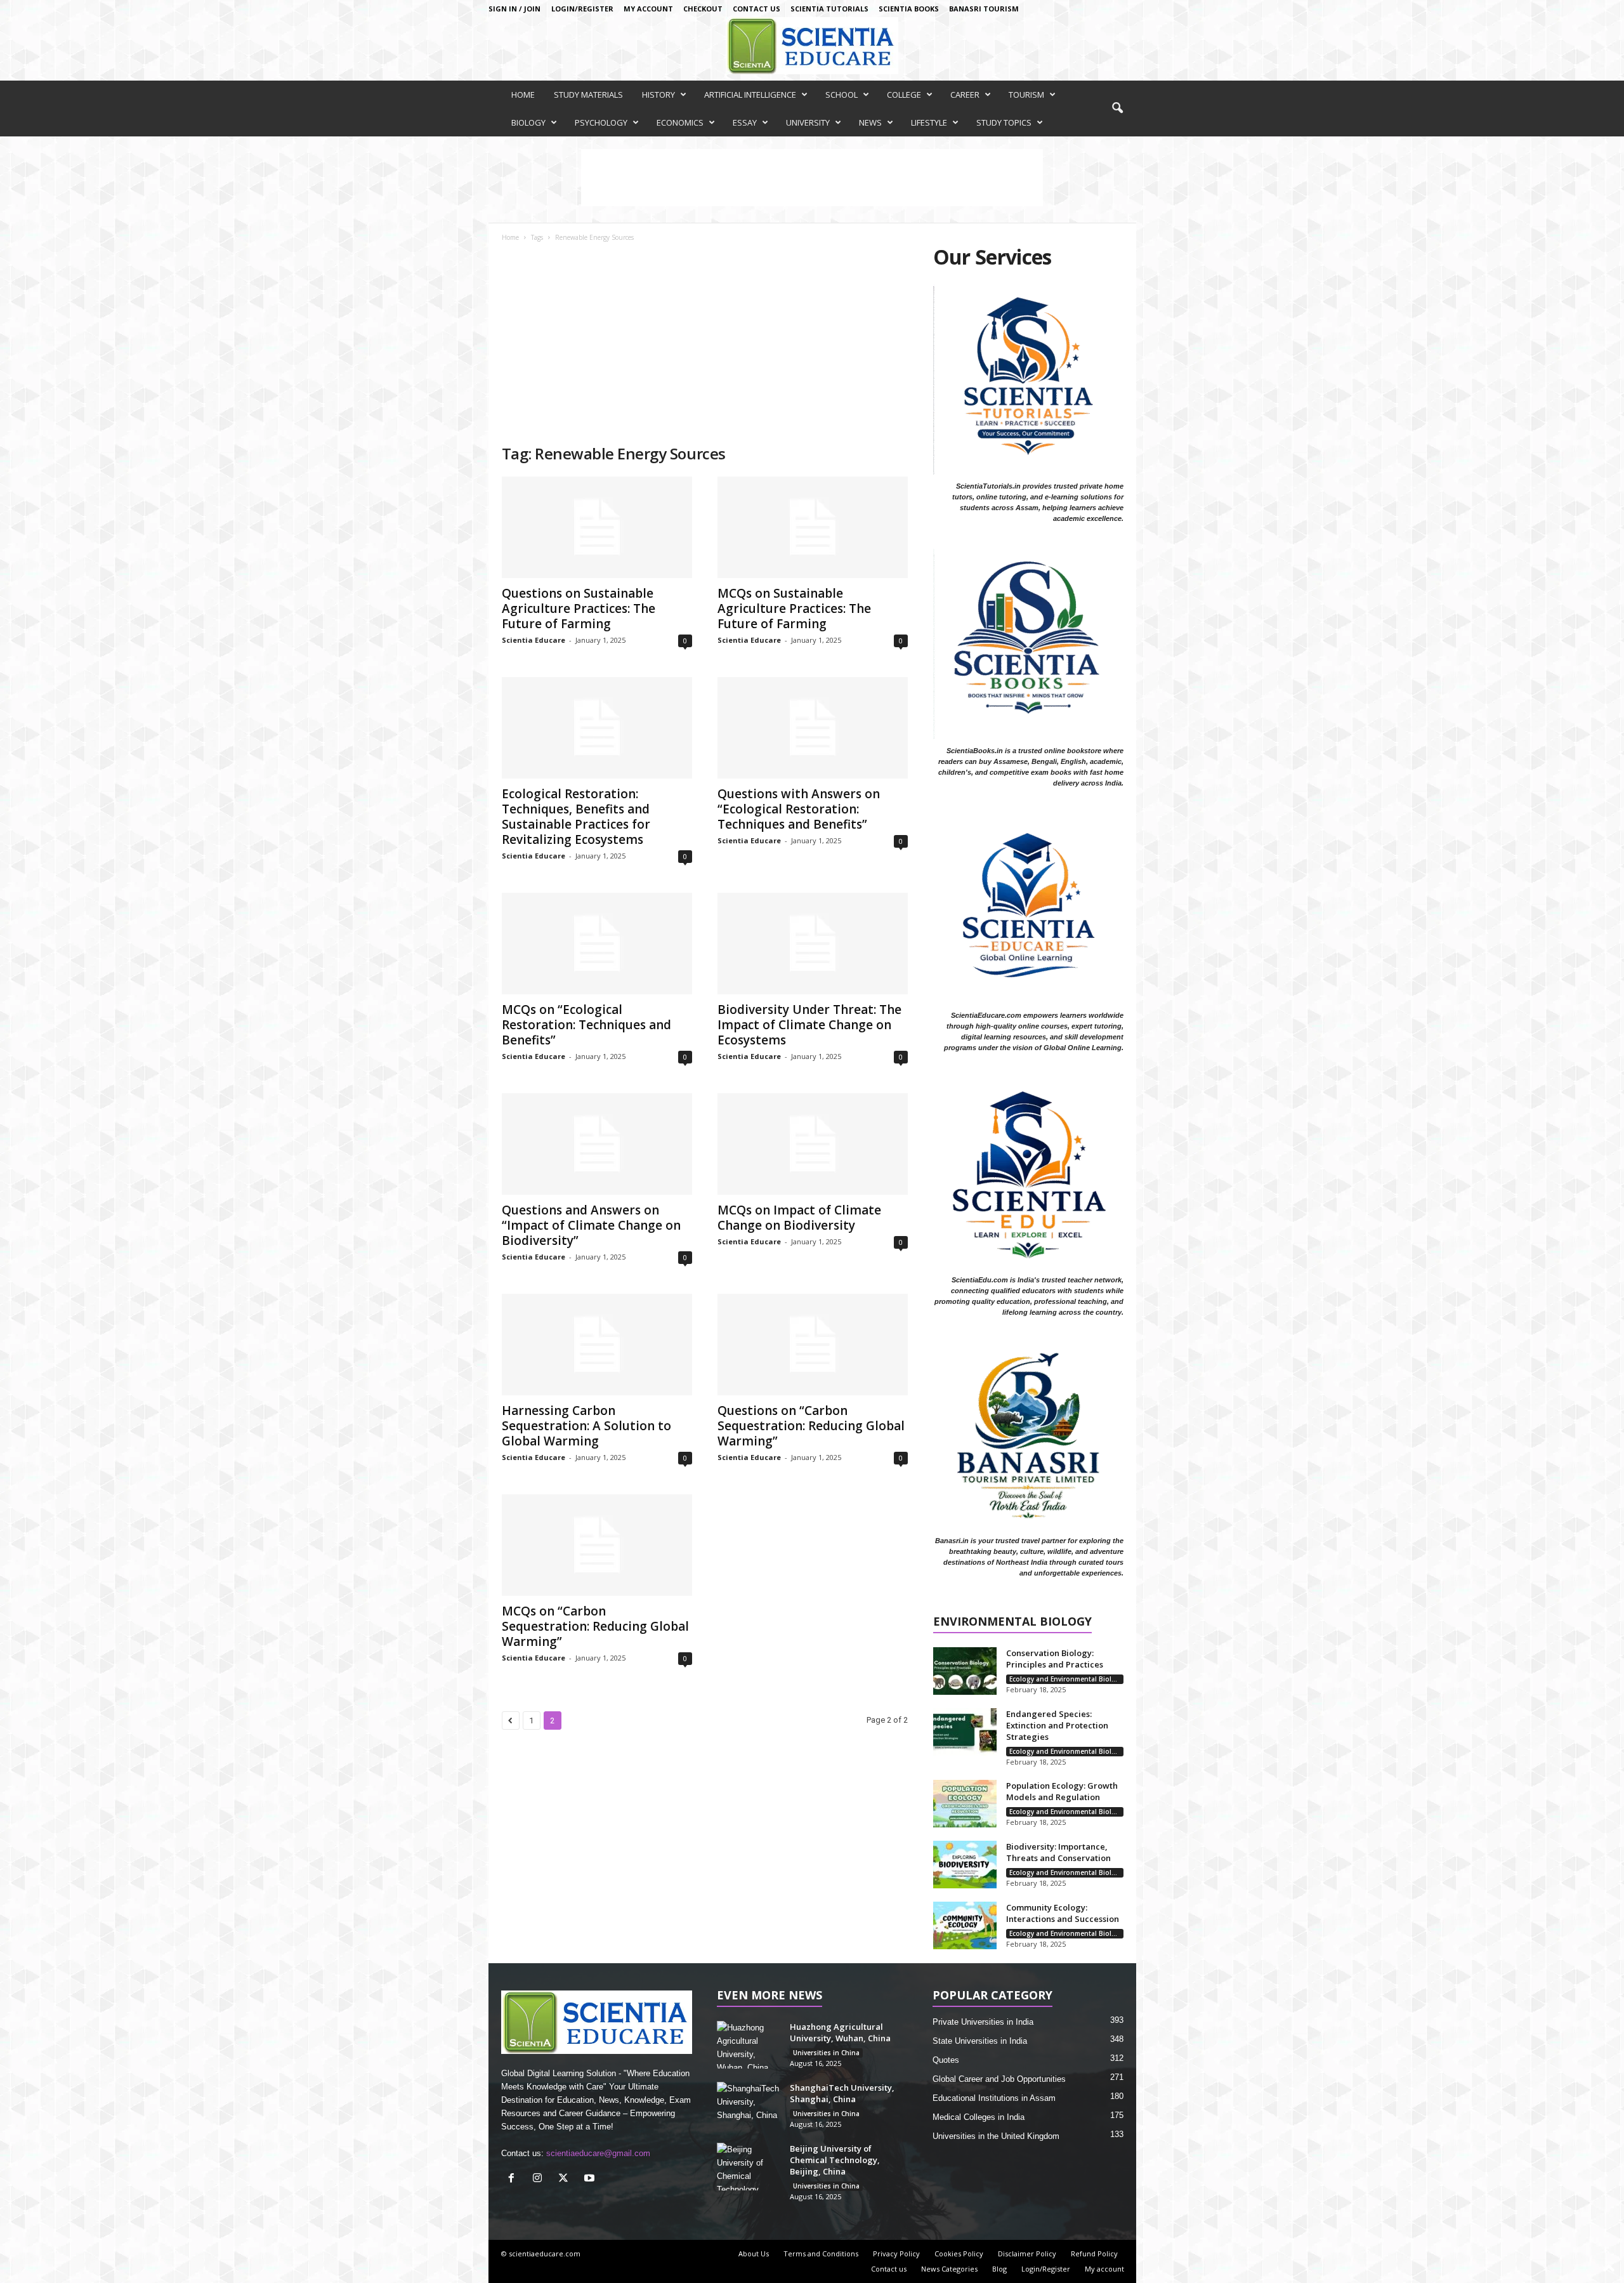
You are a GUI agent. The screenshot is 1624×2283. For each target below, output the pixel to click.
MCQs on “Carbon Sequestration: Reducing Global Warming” (595, 1626)
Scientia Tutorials (829, 9)
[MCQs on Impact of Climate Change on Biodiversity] (813, 1144)
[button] (1117, 109)
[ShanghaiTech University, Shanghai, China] (749, 2106)
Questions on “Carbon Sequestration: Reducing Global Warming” (811, 1426)
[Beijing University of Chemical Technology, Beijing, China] (749, 2167)
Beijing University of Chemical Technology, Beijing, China (835, 2160)
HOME (523, 95)
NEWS (870, 122)
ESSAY (745, 122)
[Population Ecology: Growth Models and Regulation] (965, 1804)
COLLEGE (904, 95)
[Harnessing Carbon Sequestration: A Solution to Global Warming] (597, 1345)
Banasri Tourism (984, 9)
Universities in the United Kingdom (996, 2136)
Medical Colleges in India (979, 2117)
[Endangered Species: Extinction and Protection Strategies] (965, 1732)
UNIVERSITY (808, 122)
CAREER (965, 95)
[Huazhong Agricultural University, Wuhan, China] (749, 2045)
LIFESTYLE (929, 122)
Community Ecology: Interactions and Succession (1063, 1913)
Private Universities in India (983, 2022)
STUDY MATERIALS (588, 95)
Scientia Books (909, 9)
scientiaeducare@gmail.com (598, 2153)
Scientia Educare (534, 640)
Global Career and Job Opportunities (999, 2079)
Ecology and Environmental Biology (1066, 1679)
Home (510, 237)
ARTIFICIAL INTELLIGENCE (750, 95)
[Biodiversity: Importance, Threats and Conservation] (965, 1865)
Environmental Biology (1012, 1622)
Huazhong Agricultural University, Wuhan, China (840, 2032)
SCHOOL (841, 95)
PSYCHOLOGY (601, 122)
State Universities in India (980, 2041)
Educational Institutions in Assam (994, 2098)
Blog (999, 2269)
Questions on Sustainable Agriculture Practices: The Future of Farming (579, 609)
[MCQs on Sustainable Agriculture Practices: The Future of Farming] (813, 527)
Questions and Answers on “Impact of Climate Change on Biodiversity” (591, 1225)
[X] (566, 2179)
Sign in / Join (514, 9)
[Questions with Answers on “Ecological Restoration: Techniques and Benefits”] (813, 728)
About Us (754, 2253)
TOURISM (1026, 95)
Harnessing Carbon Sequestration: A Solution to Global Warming (586, 1426)
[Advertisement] (705, 348)
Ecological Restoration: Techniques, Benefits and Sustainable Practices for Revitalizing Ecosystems (576, 817)
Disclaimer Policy (1027, 2253)
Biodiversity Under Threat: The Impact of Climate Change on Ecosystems (809, 1025)
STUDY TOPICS (1004, 122)
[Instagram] (540, 2179)
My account (648, 9)
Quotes (946, 2060)
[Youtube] (591, 2179)
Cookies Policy (959, 2253)
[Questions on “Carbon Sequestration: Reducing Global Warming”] (813, 1345)
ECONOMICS (680, 122)
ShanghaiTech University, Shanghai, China (842, 2093)
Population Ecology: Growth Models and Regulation (1062, 1791)
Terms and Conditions (821, 2253)
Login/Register (582, 9)
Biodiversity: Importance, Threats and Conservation (1058, 1852)
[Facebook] (514, 2179)
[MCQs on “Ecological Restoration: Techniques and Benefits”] (597, 944)
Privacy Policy (896, 2253)
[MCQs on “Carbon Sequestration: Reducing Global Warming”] (597, 1545)
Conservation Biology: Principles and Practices (1055, 1659)
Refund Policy (1094, 2253)
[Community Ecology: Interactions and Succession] (965, 1925)
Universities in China (826, 2053)
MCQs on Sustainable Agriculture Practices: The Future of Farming (794, 609)
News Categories (949, 2269)
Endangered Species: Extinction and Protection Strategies (1057, 1725)
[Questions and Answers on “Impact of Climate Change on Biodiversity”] (597, 1144)
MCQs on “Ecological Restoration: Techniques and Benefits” (586, 1025)
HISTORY (658, 95)
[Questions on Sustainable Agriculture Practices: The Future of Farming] (597, 527)
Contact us (756, 9)
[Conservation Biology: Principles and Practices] (965, 1671)
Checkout (703, 9)
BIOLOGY (528, 122)
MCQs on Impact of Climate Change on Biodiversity (799, 1218)
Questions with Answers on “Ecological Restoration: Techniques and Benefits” (799, 809)
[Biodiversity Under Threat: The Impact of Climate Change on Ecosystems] (813, 944)
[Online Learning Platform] (812, 46)
